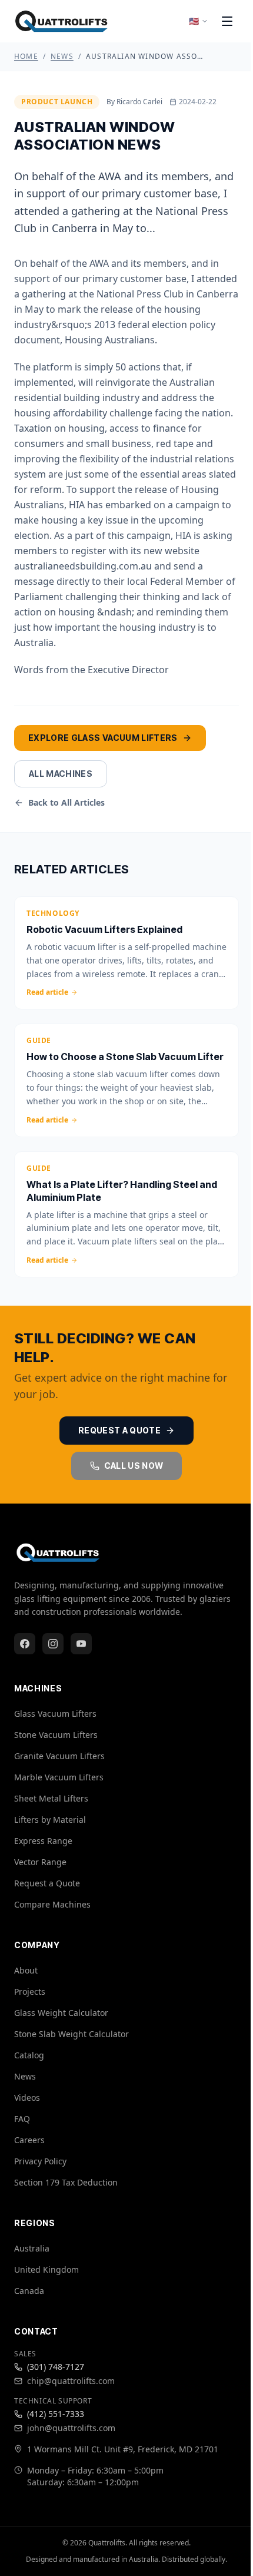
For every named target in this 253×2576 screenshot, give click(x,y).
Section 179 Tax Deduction (66, 2182)
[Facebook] (25, 1644)
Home (26, 57)
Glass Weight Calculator (61, 2013)
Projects (30, 1991)
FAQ (22, 2119)
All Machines (61, 774)
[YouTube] (81, 1644)
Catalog (29, 2055)
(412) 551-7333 (56, 2414)
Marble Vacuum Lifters (59, 1777)
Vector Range (40, 1862)
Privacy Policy (40, 2161)
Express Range (43, 1841)
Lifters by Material (50, 1820)
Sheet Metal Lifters (51, 1798)
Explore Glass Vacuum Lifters (103, 738)
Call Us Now (134, 1466)
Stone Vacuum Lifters (56, 1735)
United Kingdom (46, 2269)
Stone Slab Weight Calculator (71, 2034)
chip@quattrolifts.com (71, 2381)
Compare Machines (52, 1904)
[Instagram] (53, 1644)
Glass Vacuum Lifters (55, 1714)
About (26, 1970)
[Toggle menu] (227, 21)
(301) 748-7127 (56, 2367)
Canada (29, 2291)
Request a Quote (119, 1430)
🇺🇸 (194, 21)
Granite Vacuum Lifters (59, 1756)
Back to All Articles (66, 802)
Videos (27, 2097)
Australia (32, 2248)
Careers (29, 2140)
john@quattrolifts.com (71, 2428)
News (62, 57)
